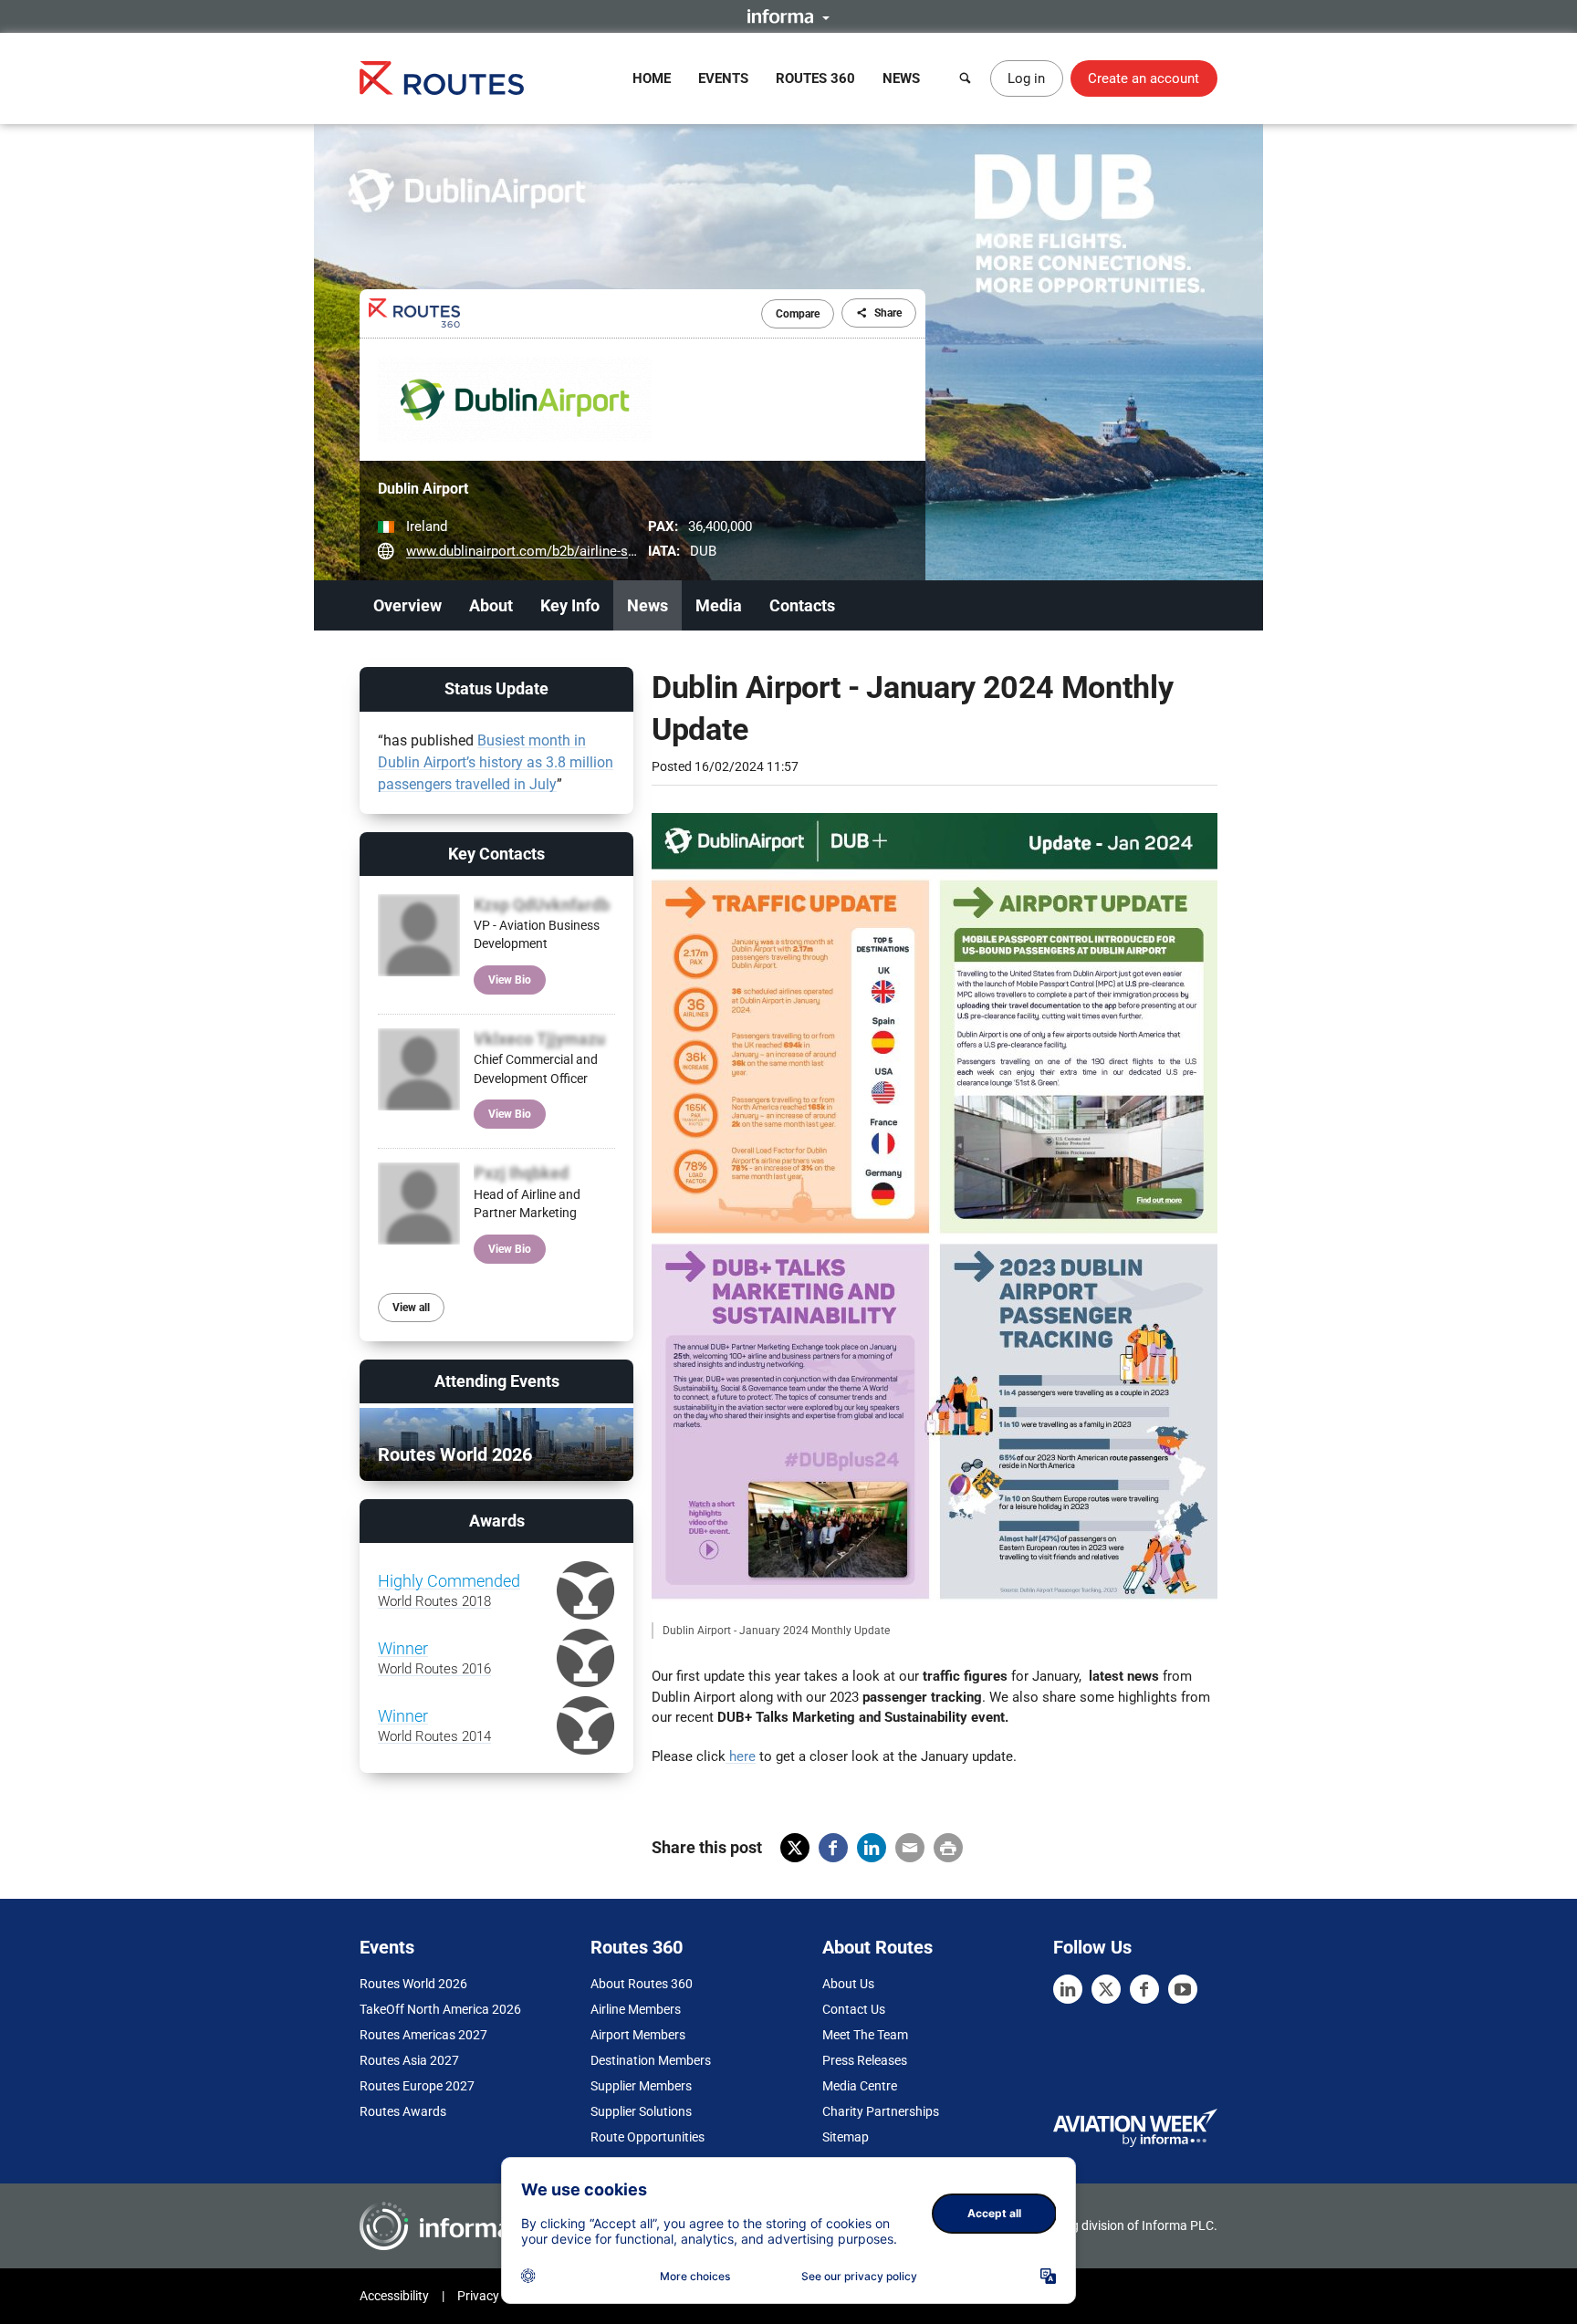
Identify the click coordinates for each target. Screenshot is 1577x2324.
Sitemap (846, 2137)
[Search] (966, 78)
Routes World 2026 (413, 1984)
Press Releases (865, 2060)
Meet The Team (865, 2035)
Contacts (802, 605)
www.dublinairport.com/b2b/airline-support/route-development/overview (626, 551)
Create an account (1144, 78)
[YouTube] (1183, 1989)
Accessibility (394, 2296)
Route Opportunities (648, 2137)
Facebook (833, 1848)
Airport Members (638, 2035)
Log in (1026, 78)
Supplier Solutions (641, 2111)
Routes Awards (403, 2111)
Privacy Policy (496, 2296)
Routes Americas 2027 (423, 2035)
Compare (798, 314)
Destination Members (651, 2060)
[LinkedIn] (1068, 1989)
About (491, 605)
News (901, 78)
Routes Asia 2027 (409, 2060)
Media (719, 605)
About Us (848, 1984)
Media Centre (860, 2086)
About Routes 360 (642, 1984)
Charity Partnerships (881, 2111)
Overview (407, 605)
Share (888, 313)
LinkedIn (872, 1848)
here (741, 1756)
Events (723, 78)
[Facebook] (1144, 1989)
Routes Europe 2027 (417, 2086)
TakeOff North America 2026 (440, 2009)
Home (652, 78)
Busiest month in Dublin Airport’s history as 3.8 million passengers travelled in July (496, 762)
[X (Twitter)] (1106, 1989)
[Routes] (442, 78)
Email (910, 1848)
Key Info (570, 605)
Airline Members (636, 2009)
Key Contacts (496, 854)
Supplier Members (641, 2086)
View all (411, 1308)
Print (948, 1848)
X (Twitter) (795, 1848)
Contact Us (854, 2009)
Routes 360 (815, 78)
